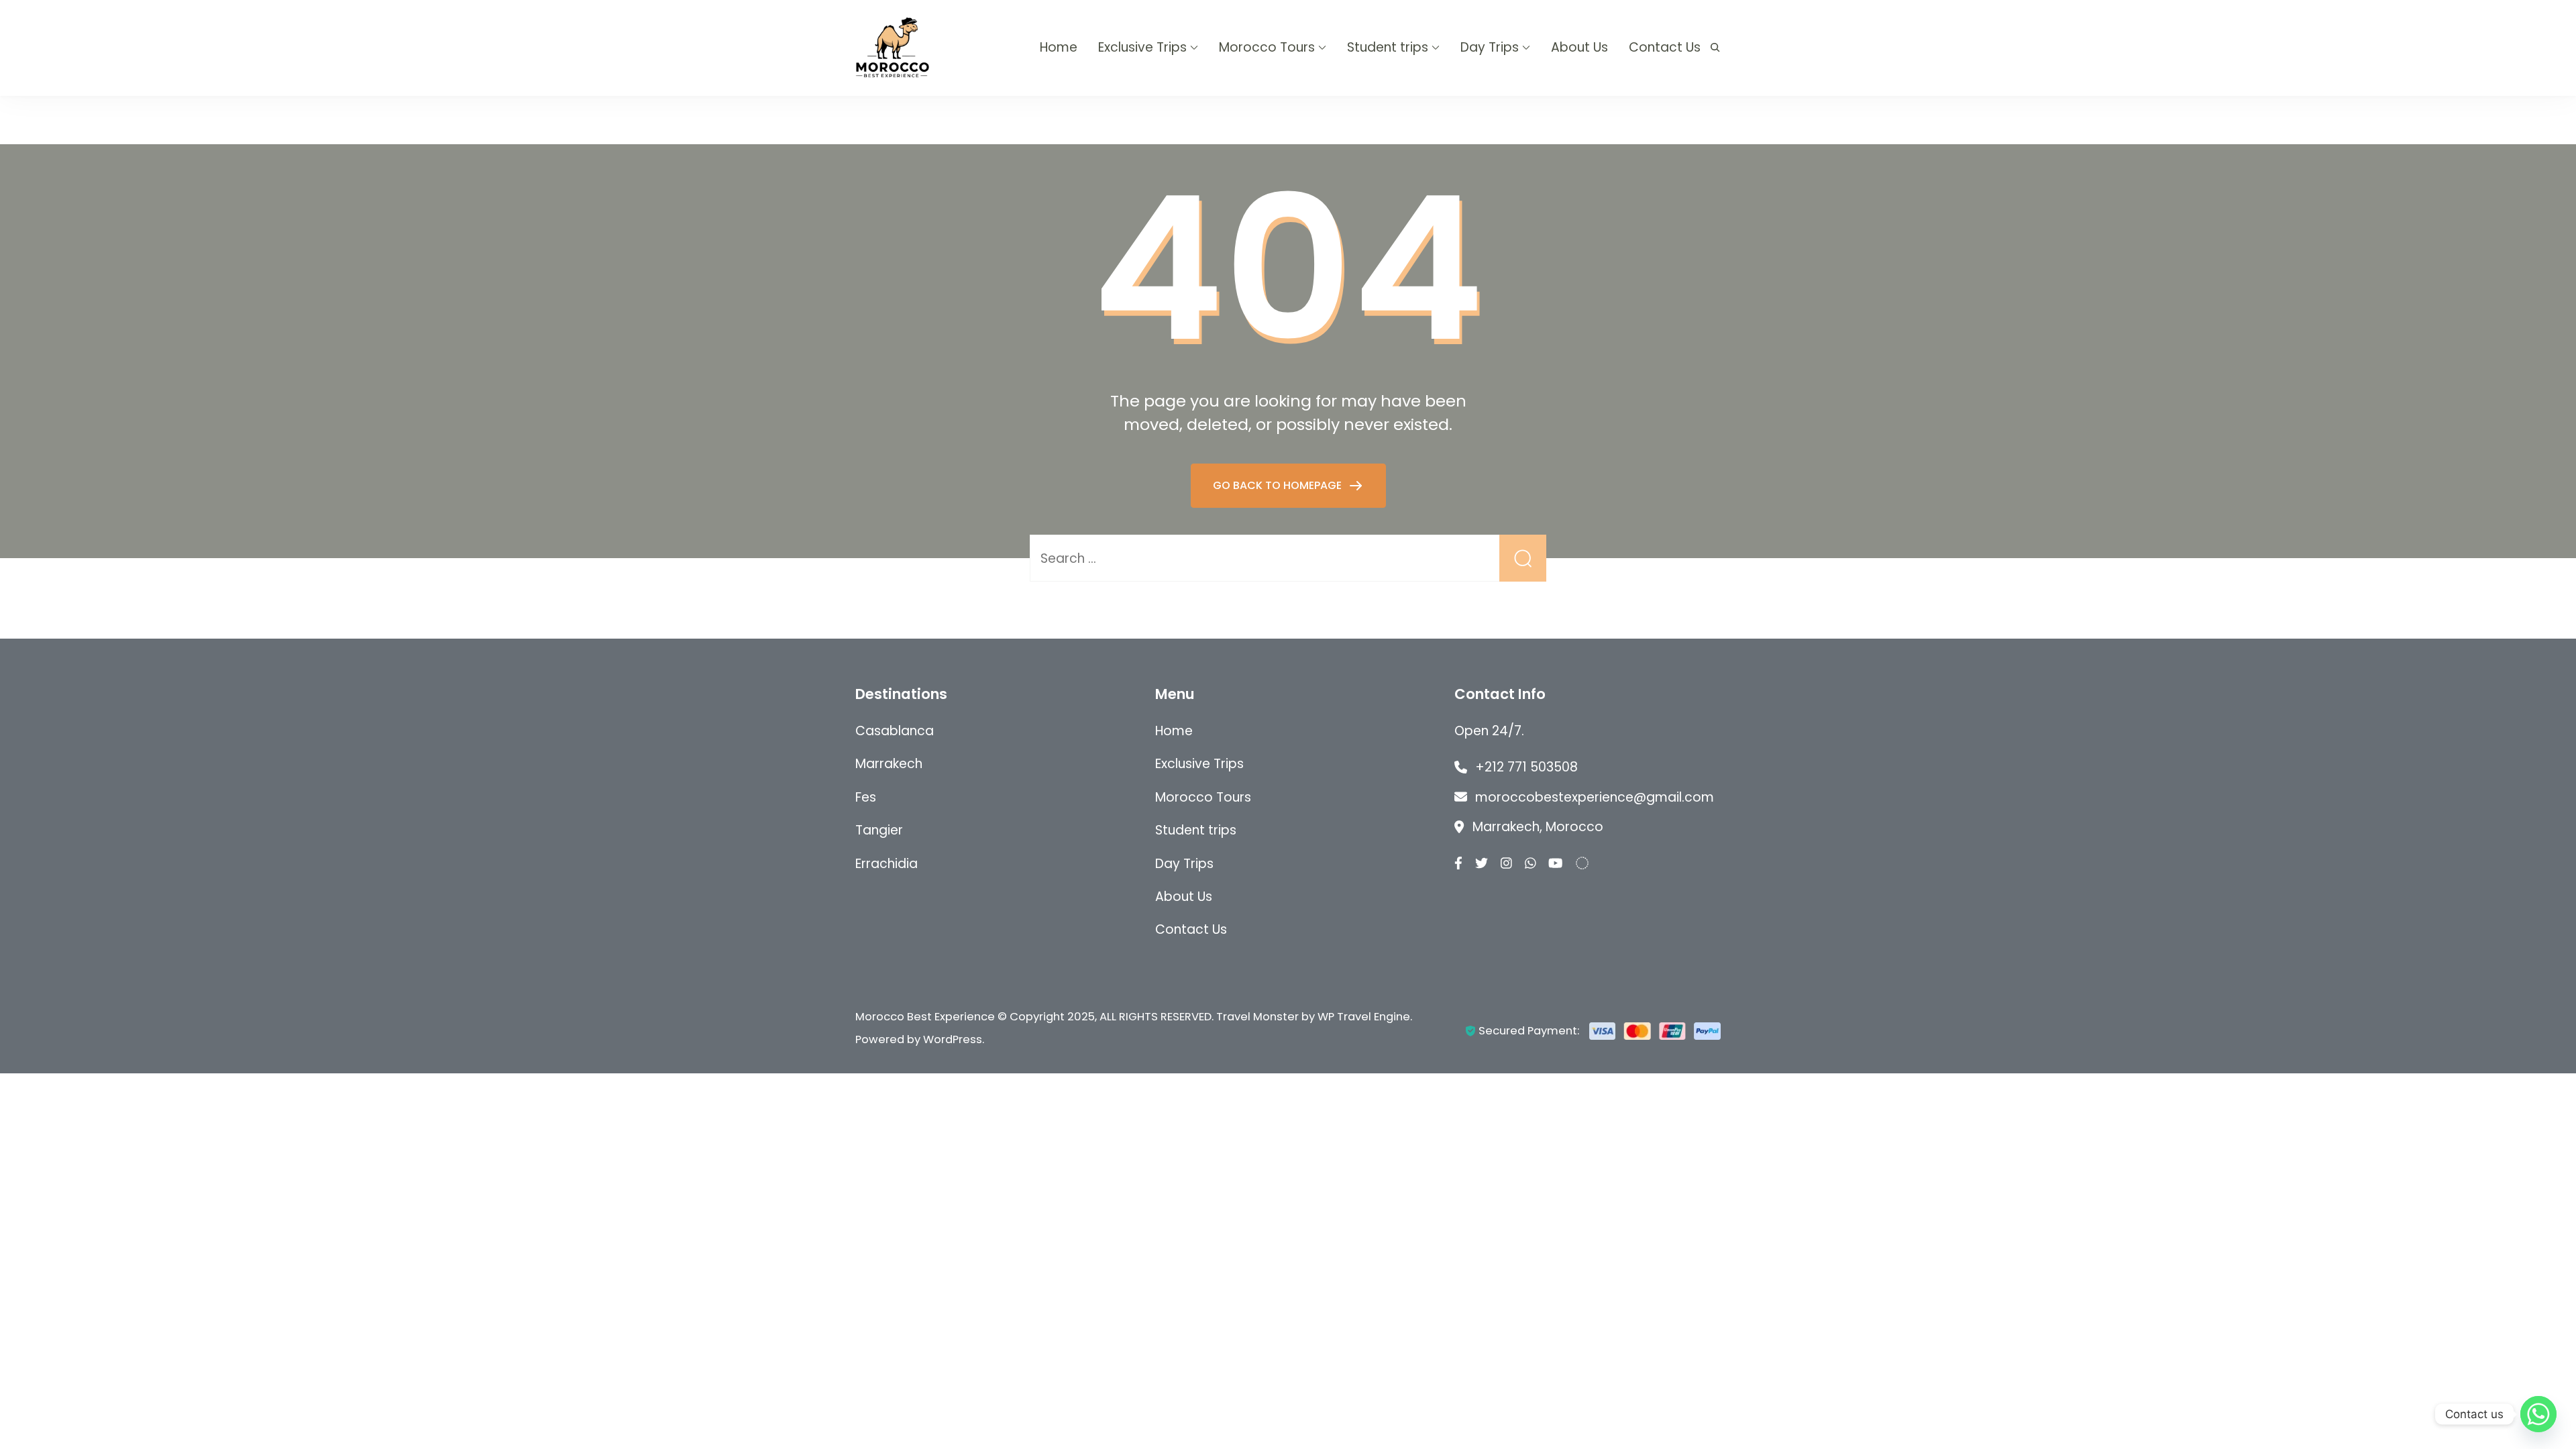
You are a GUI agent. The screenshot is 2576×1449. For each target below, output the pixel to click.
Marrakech (889, 764)
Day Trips (1490, 47)
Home (1059, 47)
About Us (1579, 47)
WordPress (953, 1039)
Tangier (879, 830)
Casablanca (895, 731)
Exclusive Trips (1142, 47)
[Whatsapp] (2538, 1414)
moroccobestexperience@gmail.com (1595, 797)
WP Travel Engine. (1365, 1017)
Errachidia (887, 864)
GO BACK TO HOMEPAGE (1279, 485)
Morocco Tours (1267, 47)
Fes (866, 797)
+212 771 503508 (1526, 767)
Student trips (1388, 47)
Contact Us (1665, 47)
